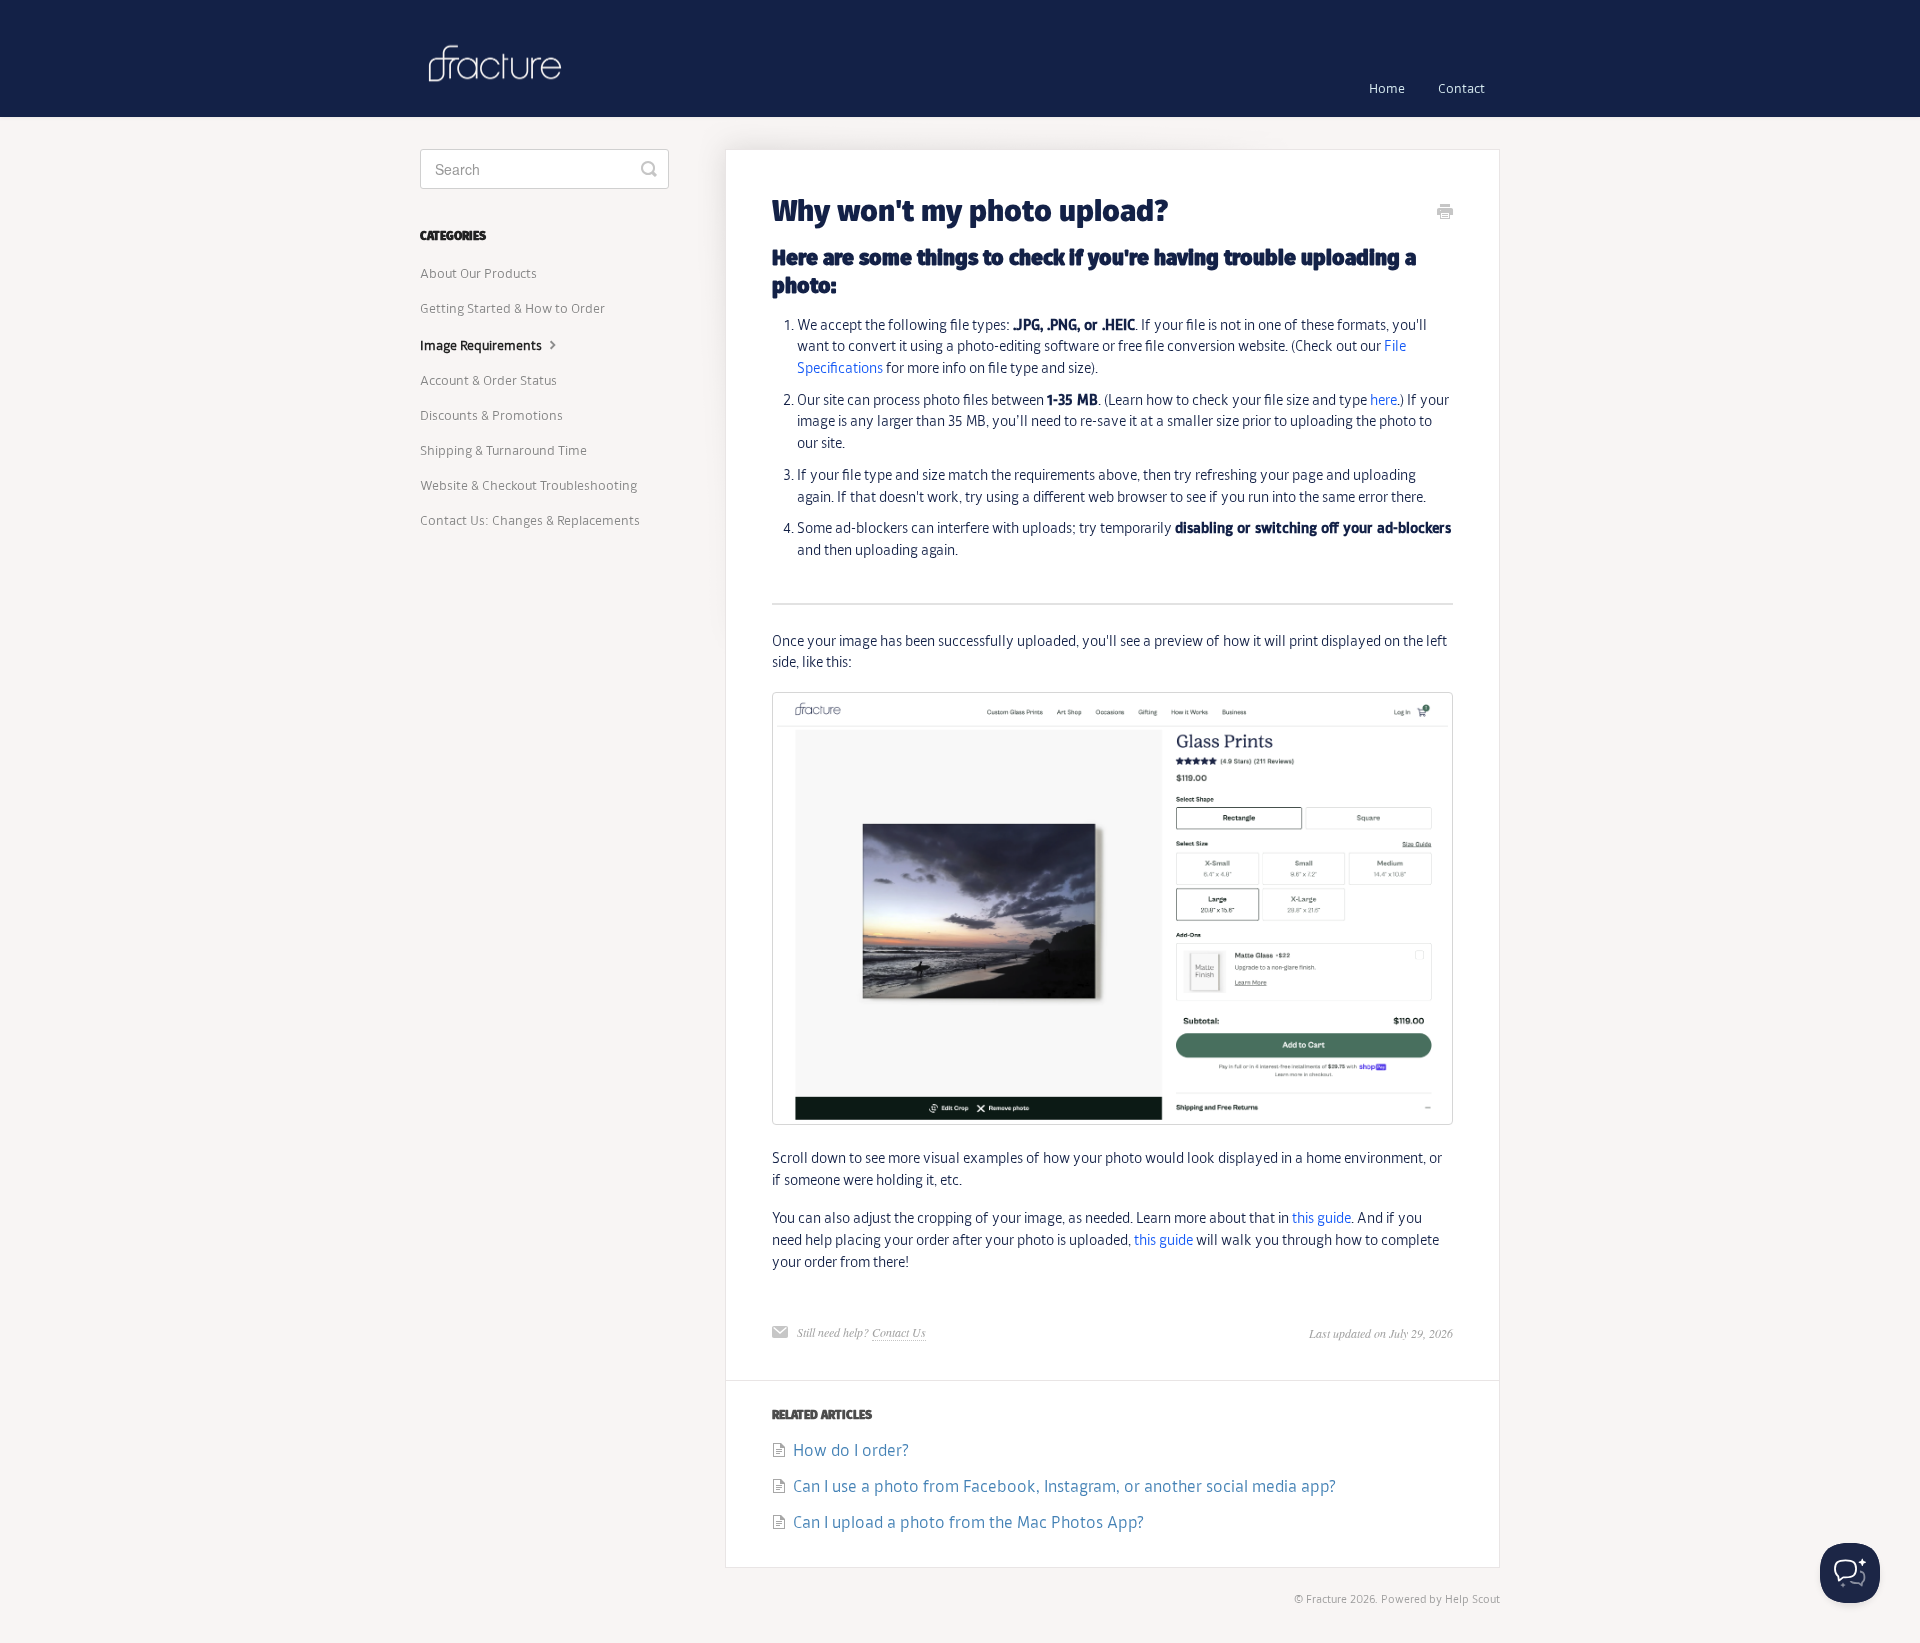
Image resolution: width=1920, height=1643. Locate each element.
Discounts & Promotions (491, 416)
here (1383, 401)
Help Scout (1472, 1600)
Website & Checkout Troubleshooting (528, 486)
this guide (1321, 1219)
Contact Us (899, 1332)
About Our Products (478, 274)
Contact (1461, 89)
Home (1387, 89)
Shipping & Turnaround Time (503, 451)
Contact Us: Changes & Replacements (530, 521)
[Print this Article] (1445, 214)
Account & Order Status (488, 381)
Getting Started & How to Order (512, 309)
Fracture (1326, 1600)
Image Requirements (482, 346)
